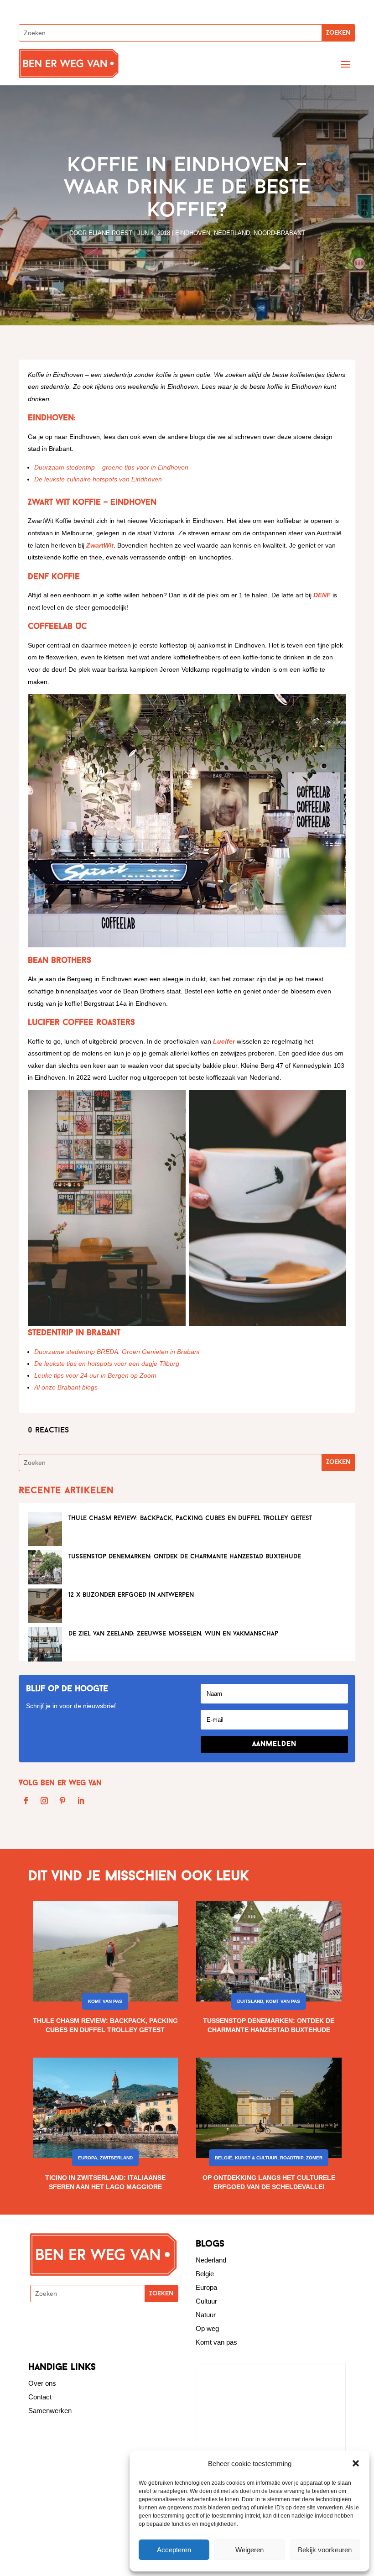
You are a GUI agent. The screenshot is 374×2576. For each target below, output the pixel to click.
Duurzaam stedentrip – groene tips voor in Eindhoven (111, 467)
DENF (323, 595)
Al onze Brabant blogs (66, 1387)
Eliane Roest (110, 233)
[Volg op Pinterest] (62, 1801)
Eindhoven (193, 233)
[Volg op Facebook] (26, 1801)
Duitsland (250, 2001)
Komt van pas (105, 2001)
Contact (40, 2397)
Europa (88, 2158)
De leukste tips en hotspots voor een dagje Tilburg (107, 1364)
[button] (356, 2463)
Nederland (232, 233)
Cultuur (206, 2301)
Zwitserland (116, 2158)
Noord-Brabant (279, 233)
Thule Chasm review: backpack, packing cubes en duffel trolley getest (190, 1518)
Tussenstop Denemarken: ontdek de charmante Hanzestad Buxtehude (185, 1557)
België (223, 2158)
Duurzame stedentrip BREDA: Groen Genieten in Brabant (117, 1352)
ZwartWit (100, 545)
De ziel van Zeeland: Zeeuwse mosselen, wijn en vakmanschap (173, 1634)
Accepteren (174, 2550)
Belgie (205, 2274)
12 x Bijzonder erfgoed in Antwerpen (131, 1595)
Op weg (207, 2328)
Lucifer (224, 1041)
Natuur (206, 2315)
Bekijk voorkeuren (325, 2550)
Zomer (314, 2158)
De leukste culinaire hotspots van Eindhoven (98, 479)
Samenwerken (50, 2411)
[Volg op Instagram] (44, 1801)
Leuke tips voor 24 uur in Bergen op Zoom (95, 1375)
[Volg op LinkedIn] (81, 1801)
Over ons (42, 2383)
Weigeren (249, 2550)
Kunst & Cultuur (256, 2158)
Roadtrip (292, 2158)
